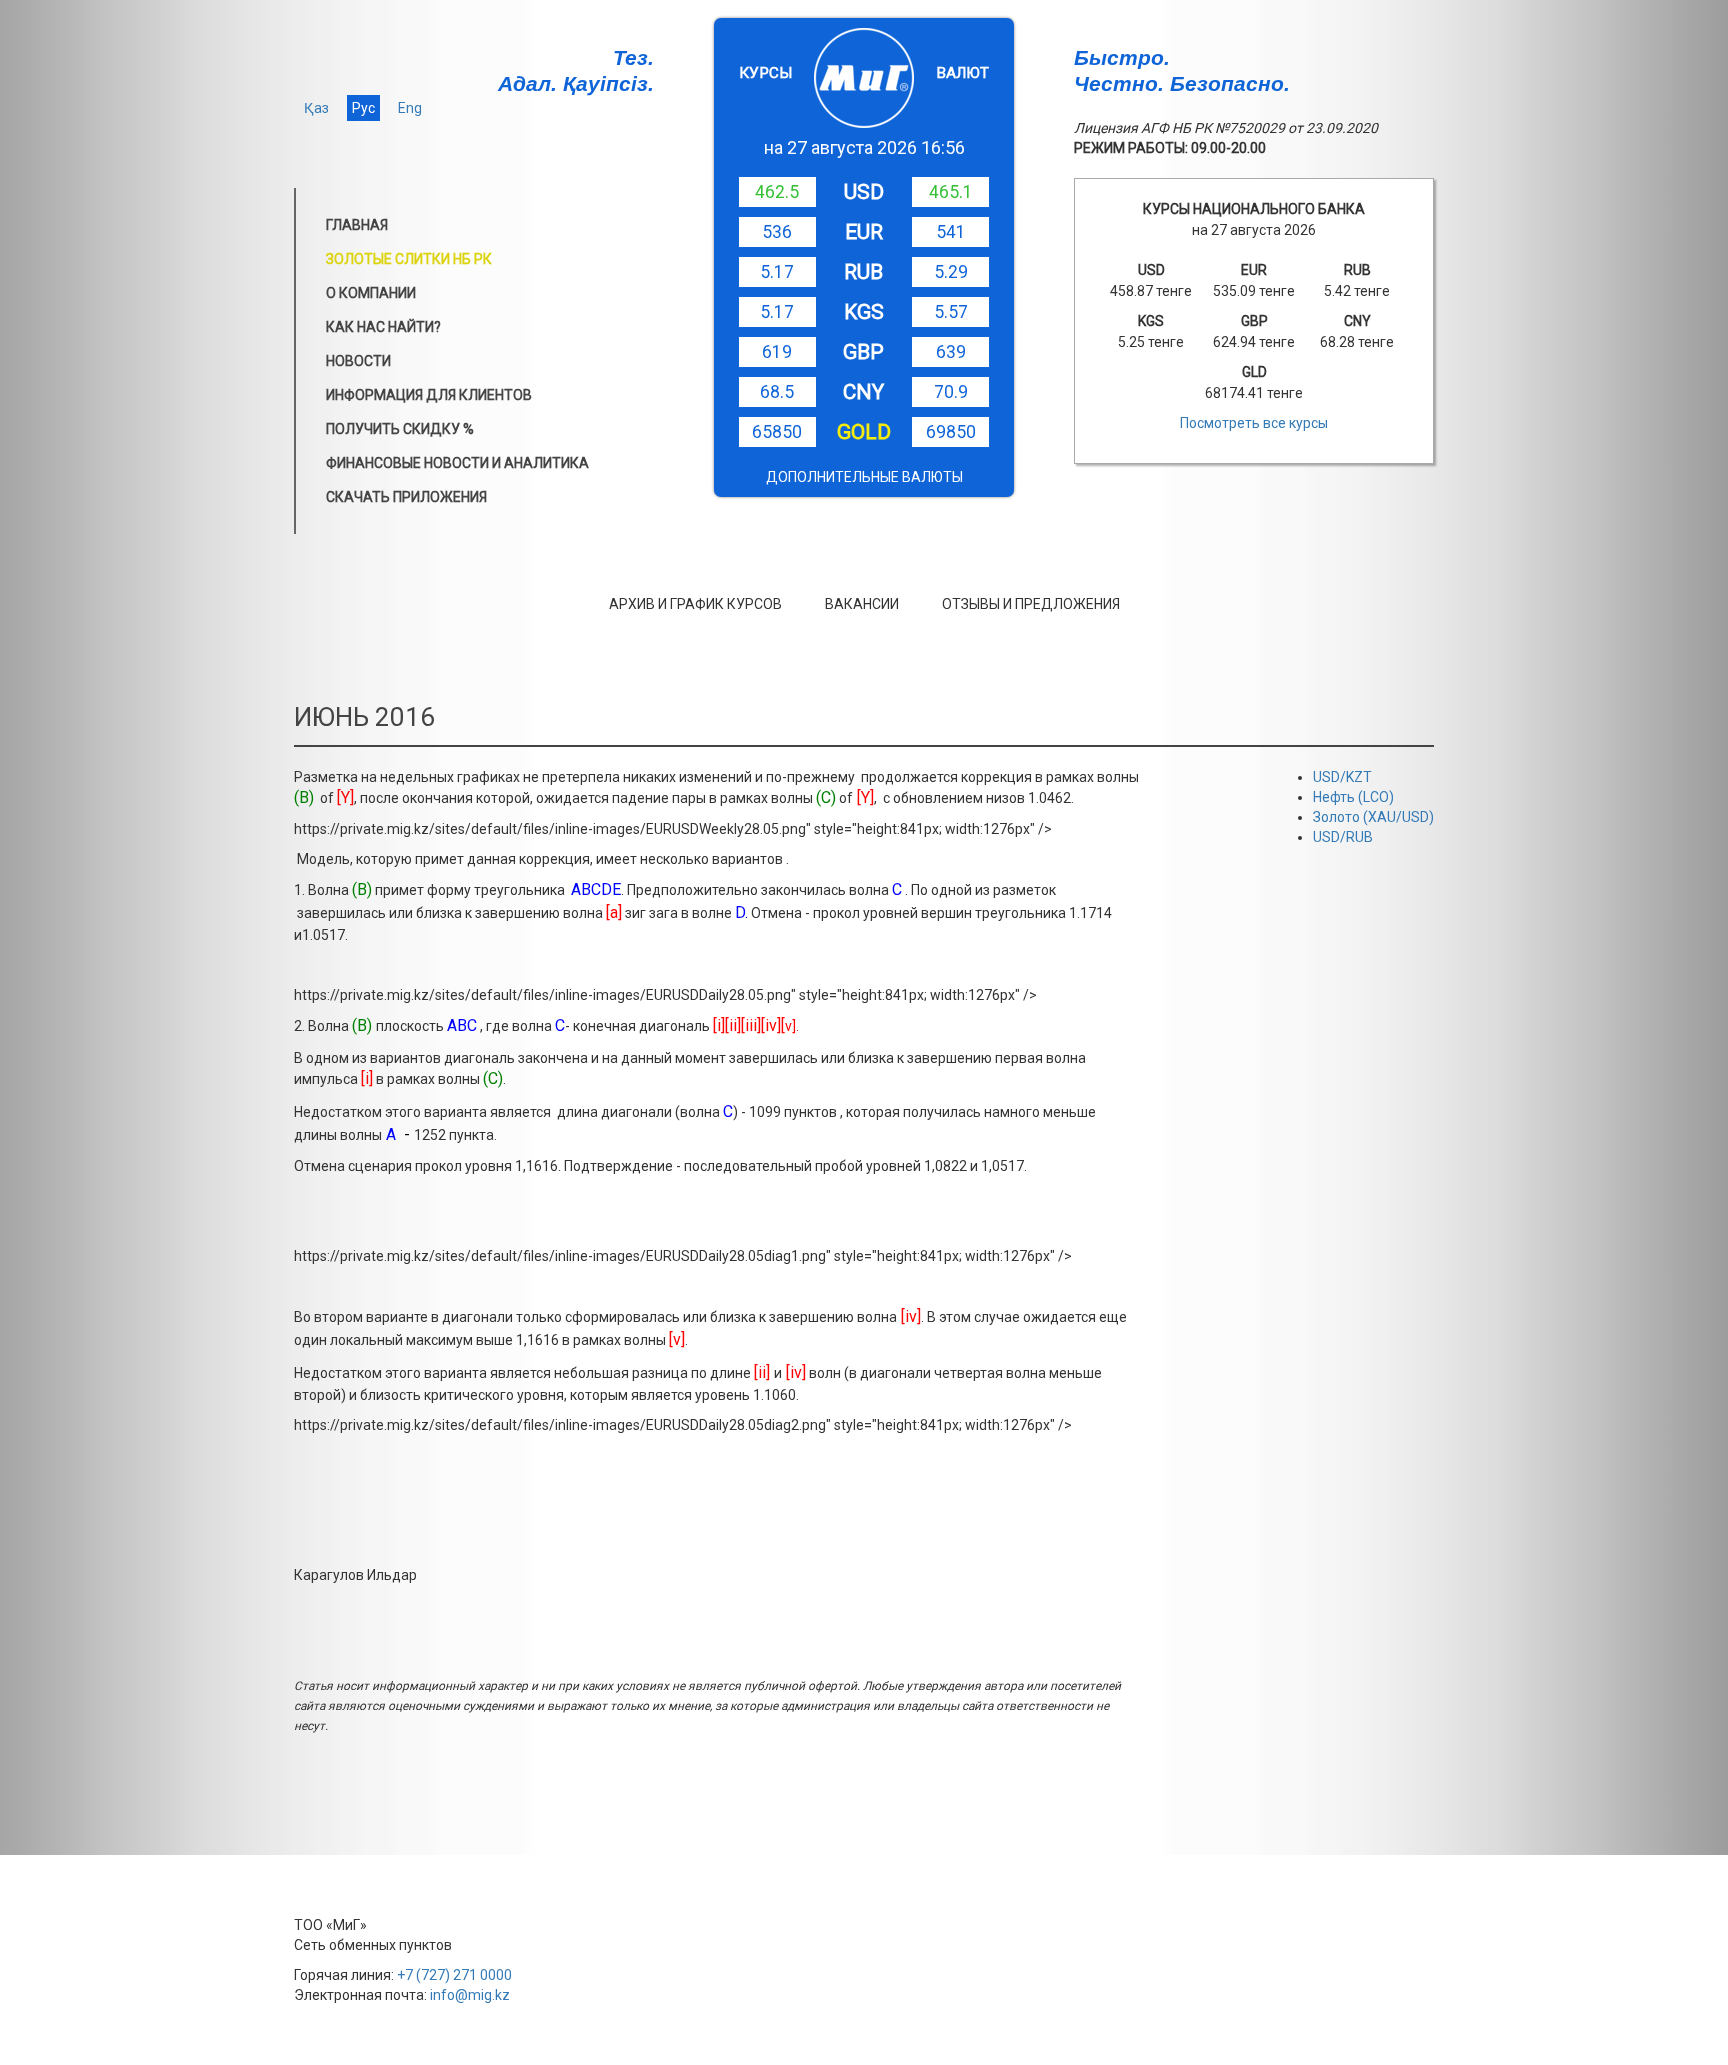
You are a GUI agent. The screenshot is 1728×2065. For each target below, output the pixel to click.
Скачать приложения (406, 497)
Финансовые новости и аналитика (457, 463)
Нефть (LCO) (1353, 797)
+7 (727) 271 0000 (454, 1975)
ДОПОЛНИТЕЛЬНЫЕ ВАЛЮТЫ (864, 477)
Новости (358, 361)
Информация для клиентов (429, 395)
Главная (357, 225)
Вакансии (862, 604)
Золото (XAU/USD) (1373, 817)
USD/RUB (1343, 837)
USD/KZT (1342, 777)
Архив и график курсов (695, 604)
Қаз (316, 108)
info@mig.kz (470, 1995)
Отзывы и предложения (1031, 604)
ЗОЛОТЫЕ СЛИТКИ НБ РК (409, 259)
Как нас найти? (383, 327)
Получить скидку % (400, 429)
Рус (363, 108)
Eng (410, 108)
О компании (371, 293)
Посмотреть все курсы (1254, 423)
